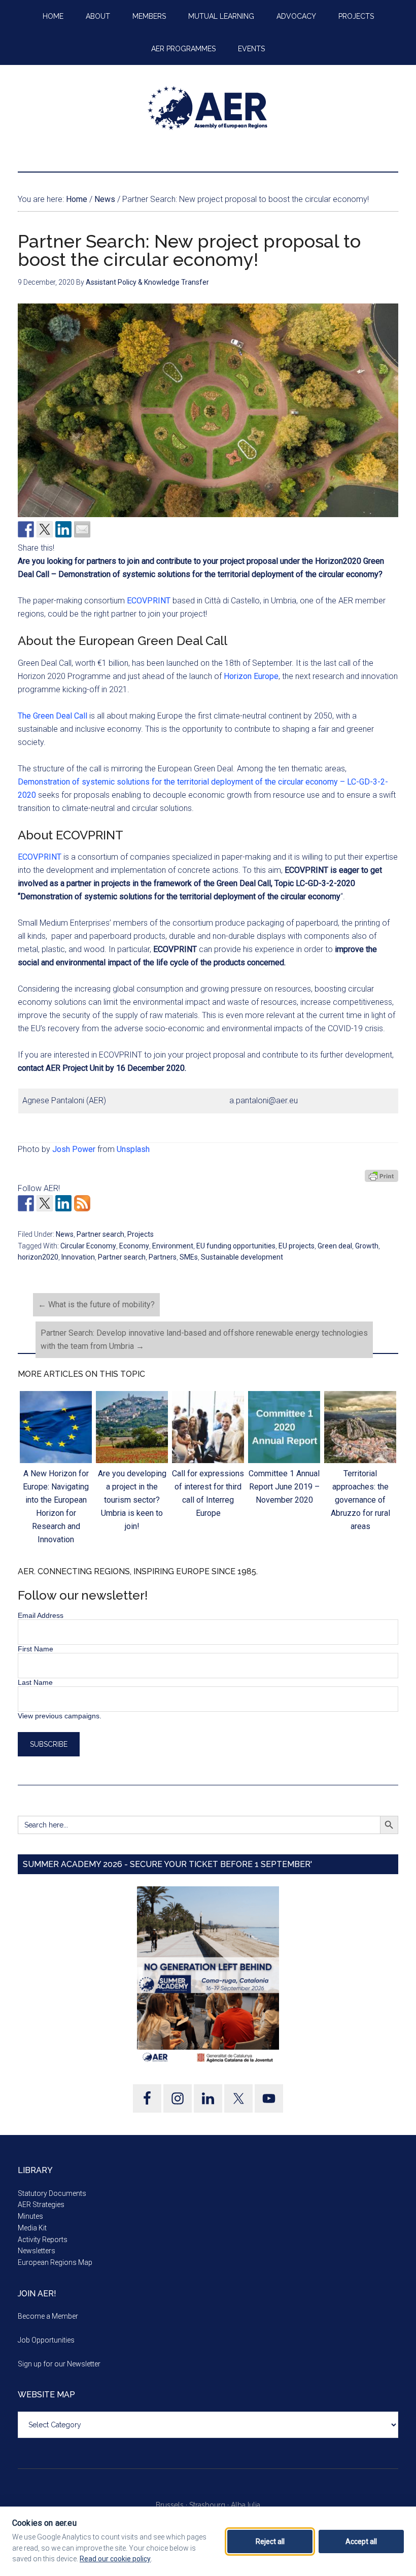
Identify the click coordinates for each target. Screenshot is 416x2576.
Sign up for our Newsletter (59, 2364)
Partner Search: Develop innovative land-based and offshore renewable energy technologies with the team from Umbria (204, 1340)
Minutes (30, 2216)
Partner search (100, 1234)
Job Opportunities (46, 2340)
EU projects (297, 1246)
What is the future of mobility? (96, 1304)
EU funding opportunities (236, 1246)
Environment (173, 1246)
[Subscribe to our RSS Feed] (82, 1203)
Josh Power (74, 1149)
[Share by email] (82, 529)
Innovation (78, 1257)
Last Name (35, 1682)
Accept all (361, 2541)
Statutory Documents (52, 2193)
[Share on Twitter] (45, 529)
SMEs (189, 1257)
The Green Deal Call (53, 716)
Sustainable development (242, 1257)
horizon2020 (38, 1257)
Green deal (335, 1246)
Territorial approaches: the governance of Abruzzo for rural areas (360, 1500)
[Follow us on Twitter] (45, 1203)
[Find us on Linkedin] (63, 1203)
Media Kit (32, 2228)
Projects (141, 1234)
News (65, 1234)
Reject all (270, 2541)
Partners (163, 1257)
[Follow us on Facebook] (26, 1203)
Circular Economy (88, 1246)
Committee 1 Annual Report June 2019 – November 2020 (284, 1487)
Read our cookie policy (115, 2559)
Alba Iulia (246, 2505)
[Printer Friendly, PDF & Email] (382, 1175)
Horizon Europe (250, 676)
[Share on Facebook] (26, 529)
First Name (36, 1649)
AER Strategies (41, 2205)
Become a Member (48, 2316)
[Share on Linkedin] (63, 529)
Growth (367, 1246)
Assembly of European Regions (208, 108)
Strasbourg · (210, 2505)
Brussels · (172, 2505)
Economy (134, 1246)
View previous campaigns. (60, 1716)
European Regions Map (55, 2262)
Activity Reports (43, 2240)
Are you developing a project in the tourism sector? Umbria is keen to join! (132, 1500)
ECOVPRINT (149, 601)
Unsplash (133, 1149)
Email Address (41, 1615)
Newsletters (37, 2251)
